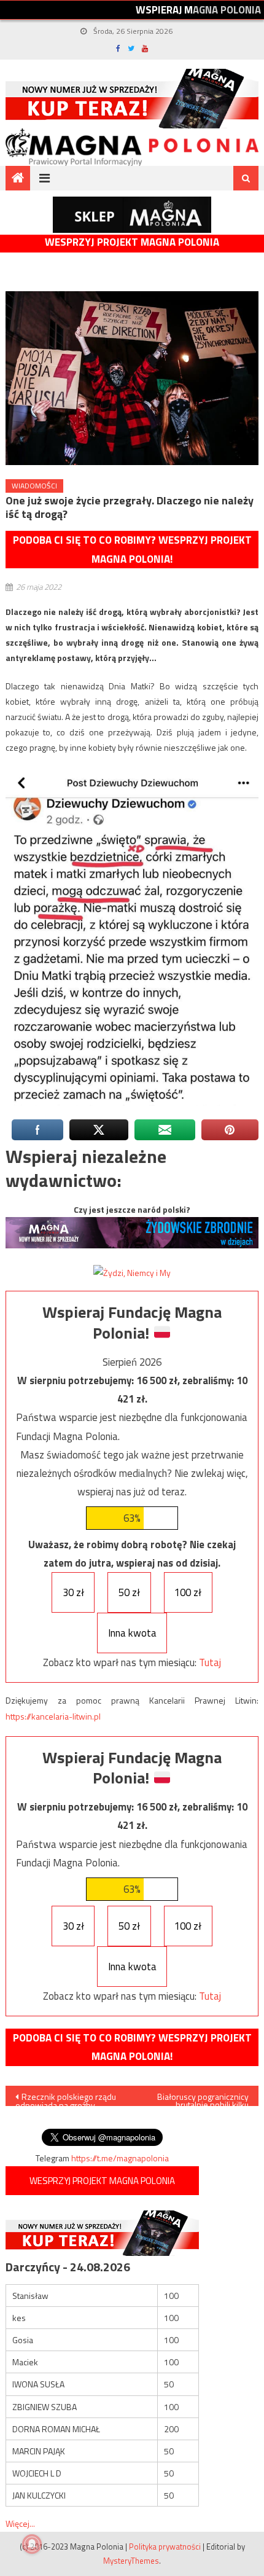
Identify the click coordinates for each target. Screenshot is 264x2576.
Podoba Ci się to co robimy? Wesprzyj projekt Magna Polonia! (132, 550)
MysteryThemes (131, 2561)
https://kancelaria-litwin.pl (53, 1716)
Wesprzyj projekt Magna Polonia (132, 242)
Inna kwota (132, 1633)
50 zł (129, 1592)
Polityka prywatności (165, 2547)
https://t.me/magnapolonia (120, 2158)
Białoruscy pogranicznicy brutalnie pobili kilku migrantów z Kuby (203, 2098)
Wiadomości (34, 486)
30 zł (73, 1592)
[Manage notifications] (32, 2544)
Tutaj (210, 1662)
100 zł (188, 1592)
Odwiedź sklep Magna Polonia (132, 215)
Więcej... (20, 2523)
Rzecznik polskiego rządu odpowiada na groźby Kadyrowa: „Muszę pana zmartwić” (66, 2098)
